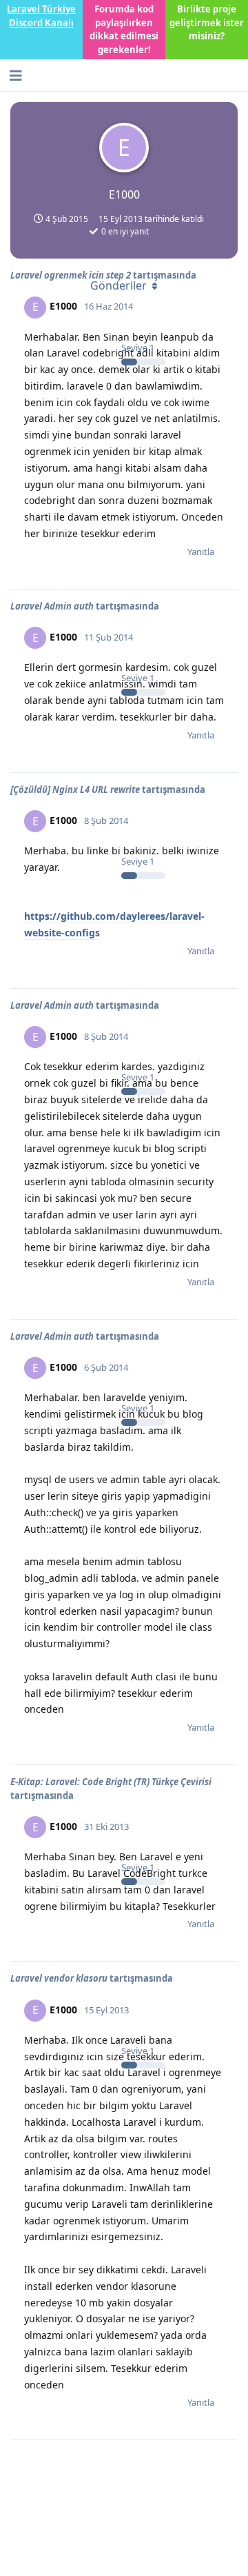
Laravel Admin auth (52, 606)
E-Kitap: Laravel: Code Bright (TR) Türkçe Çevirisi (111, 1782)
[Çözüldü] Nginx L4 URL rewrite (75, 789)
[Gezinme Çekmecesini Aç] (14, 75)
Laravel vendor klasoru (59, 1978)
